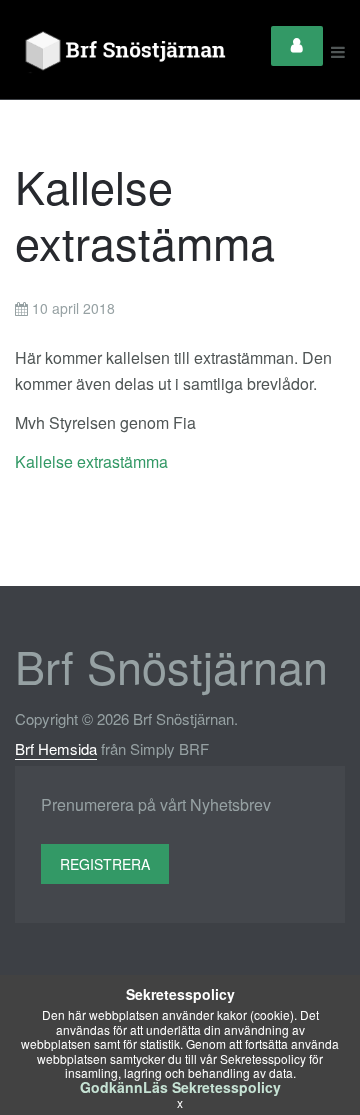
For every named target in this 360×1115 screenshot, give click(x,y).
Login (297, 46)
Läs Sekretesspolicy (212, 1087)
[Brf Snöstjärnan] (129, 52)
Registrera (105, 864)
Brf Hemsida (56, 748)
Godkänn (111, 1087)
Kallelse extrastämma (91, 461)
